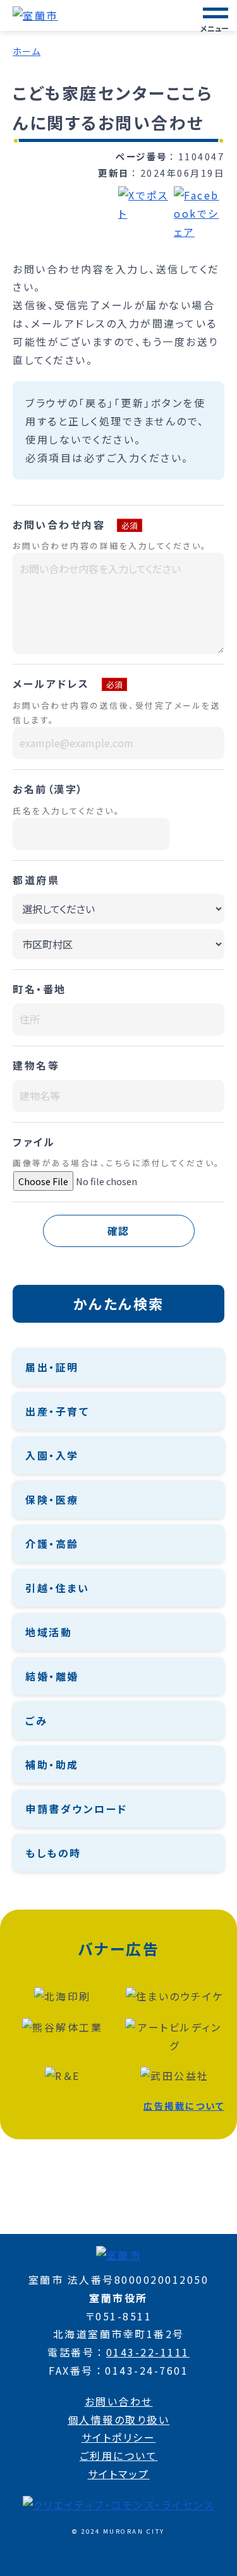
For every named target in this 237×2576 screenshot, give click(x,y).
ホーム (27, 51)
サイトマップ (119, 2474)
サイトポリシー (119, 2437)
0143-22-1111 (148, 2352)
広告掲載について (184, 2106)
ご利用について (119, 2455)
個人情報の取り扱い (119, 2419)
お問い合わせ (119, 2401)
